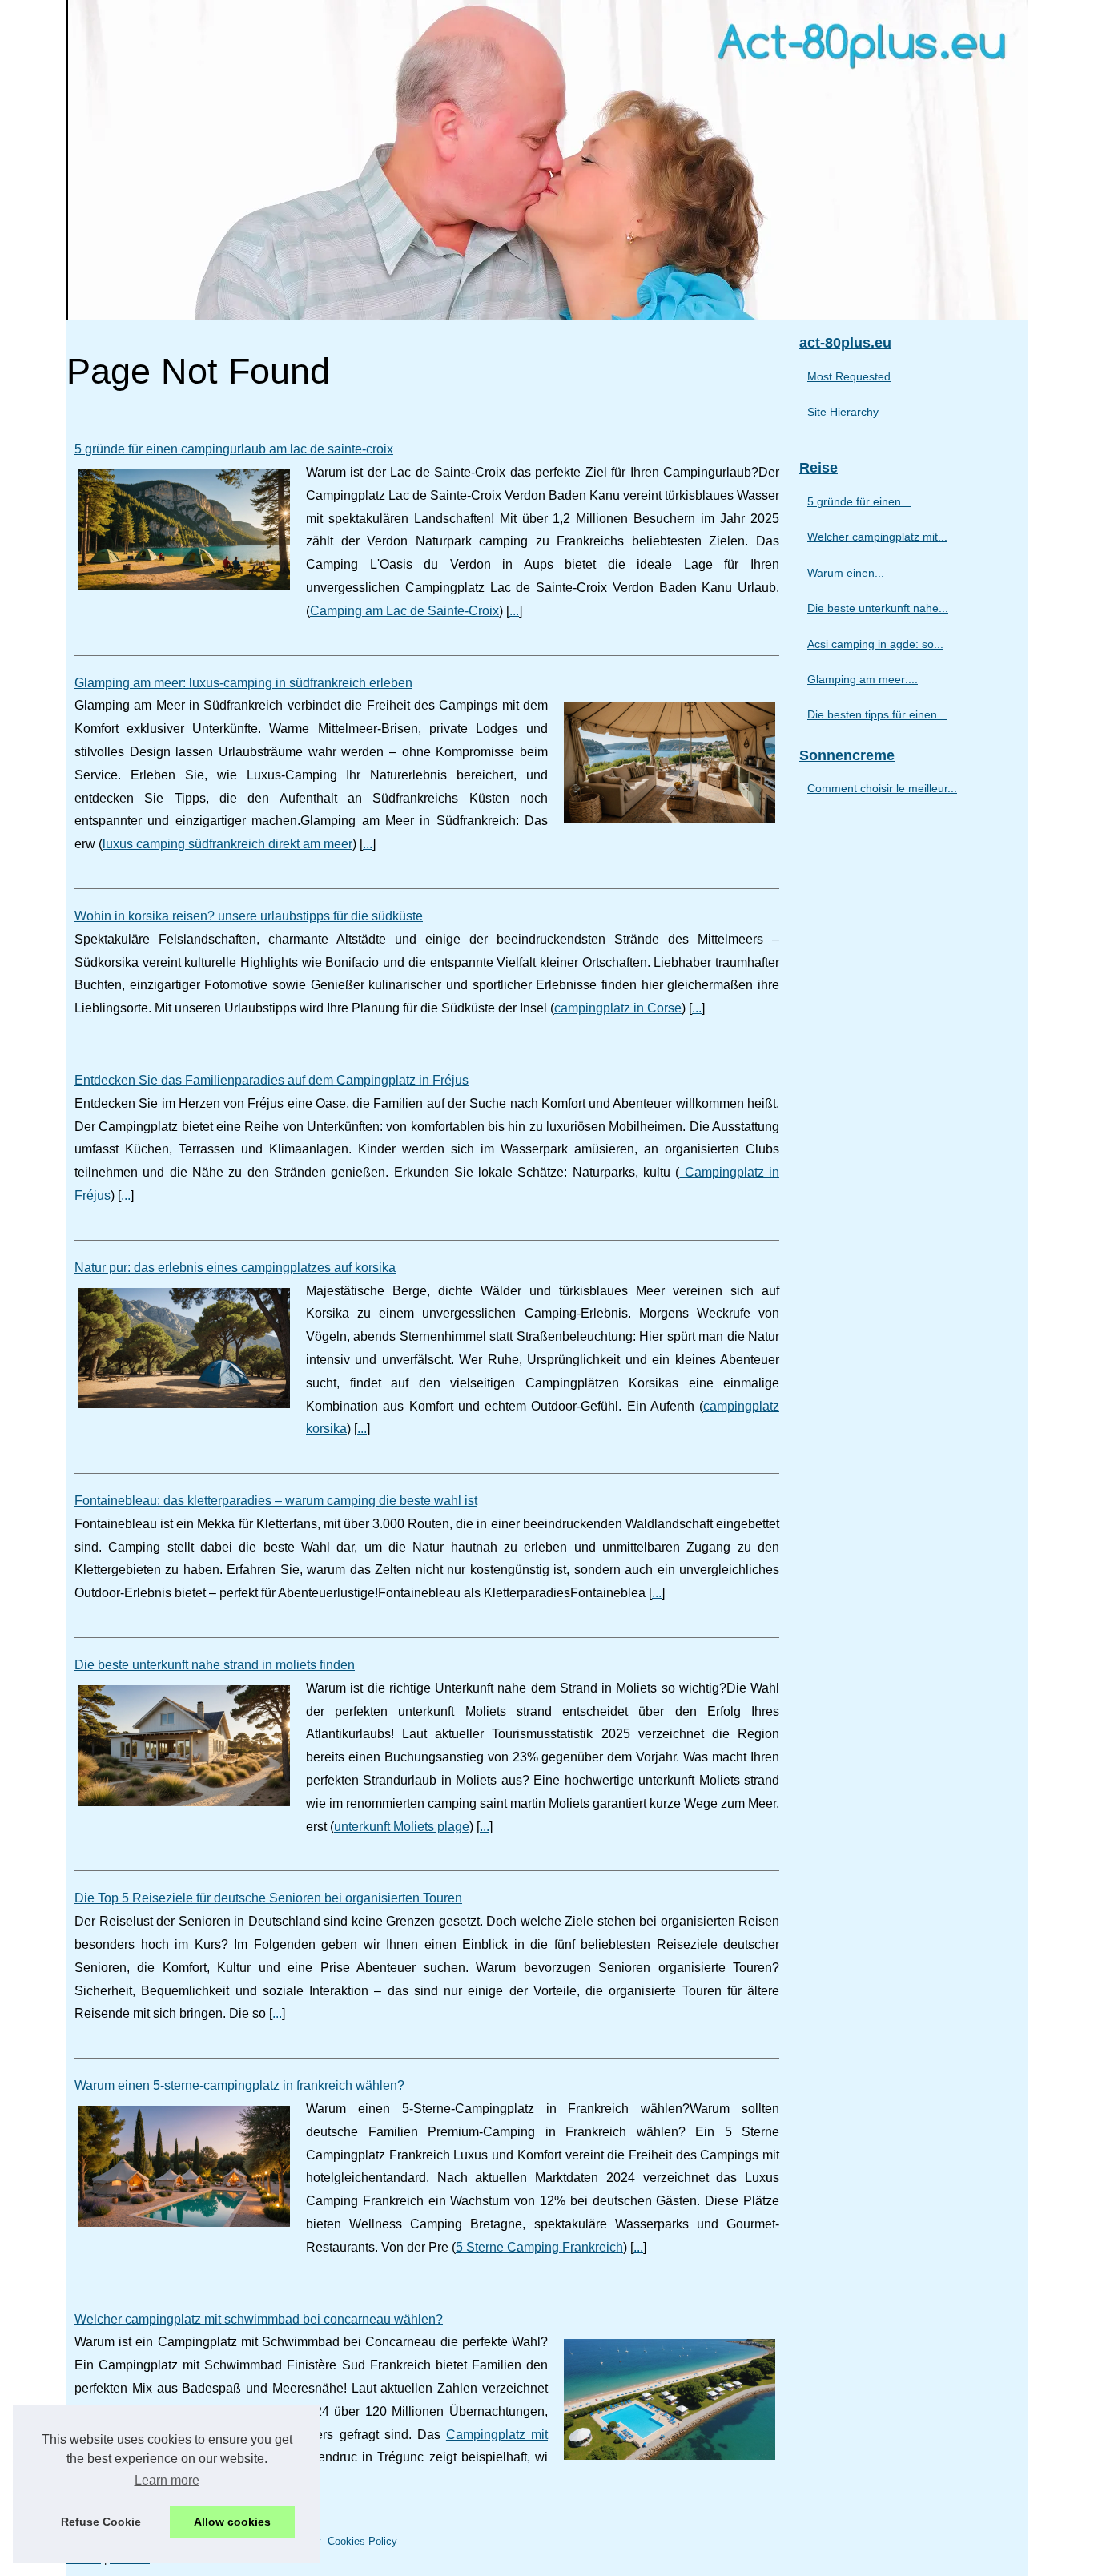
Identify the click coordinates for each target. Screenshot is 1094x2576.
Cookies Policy (362, 2541)
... (514, 611)
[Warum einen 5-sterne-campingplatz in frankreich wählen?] (184, 2164)
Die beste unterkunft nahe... (878, 608)
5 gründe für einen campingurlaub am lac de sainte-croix (234, 449)
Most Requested (849, 376)
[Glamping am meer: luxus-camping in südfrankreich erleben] (670, 761)
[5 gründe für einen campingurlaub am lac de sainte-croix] (184, 528)
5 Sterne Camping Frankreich (539, 2247)
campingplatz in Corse (618, 1008)
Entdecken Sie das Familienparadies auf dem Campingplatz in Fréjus (271, 1080)
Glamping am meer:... (863, 679)
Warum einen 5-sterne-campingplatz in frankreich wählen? (239, 2085)
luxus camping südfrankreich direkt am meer (227, 844)
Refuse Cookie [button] (101, 2522)
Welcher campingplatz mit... (877, 537)
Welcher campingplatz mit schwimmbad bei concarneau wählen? (259, 2319)
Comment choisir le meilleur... (882, 788)
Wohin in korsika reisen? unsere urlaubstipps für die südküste (249, 916)
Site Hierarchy (843, 412)
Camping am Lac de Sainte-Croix (404, 611)
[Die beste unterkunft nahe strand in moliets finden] (184, 1744)
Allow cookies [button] (232, 2522)
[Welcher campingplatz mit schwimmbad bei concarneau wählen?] (670, 2397)
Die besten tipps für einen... (877, 714)
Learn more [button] (167, 2480)
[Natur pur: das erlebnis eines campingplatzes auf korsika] (184, 1346)
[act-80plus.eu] (547, 160)
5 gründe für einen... (859, 501)
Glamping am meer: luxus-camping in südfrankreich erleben (243, 683)
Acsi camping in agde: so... (875, 644)
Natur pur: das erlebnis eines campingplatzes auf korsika (235, 1268)
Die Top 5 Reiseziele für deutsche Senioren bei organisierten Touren (268, 1898)
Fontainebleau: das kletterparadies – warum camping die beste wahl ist (276, 1501)
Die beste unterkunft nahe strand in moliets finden (215, 1665)
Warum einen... (846, 573)
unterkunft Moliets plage (402, 1827)
